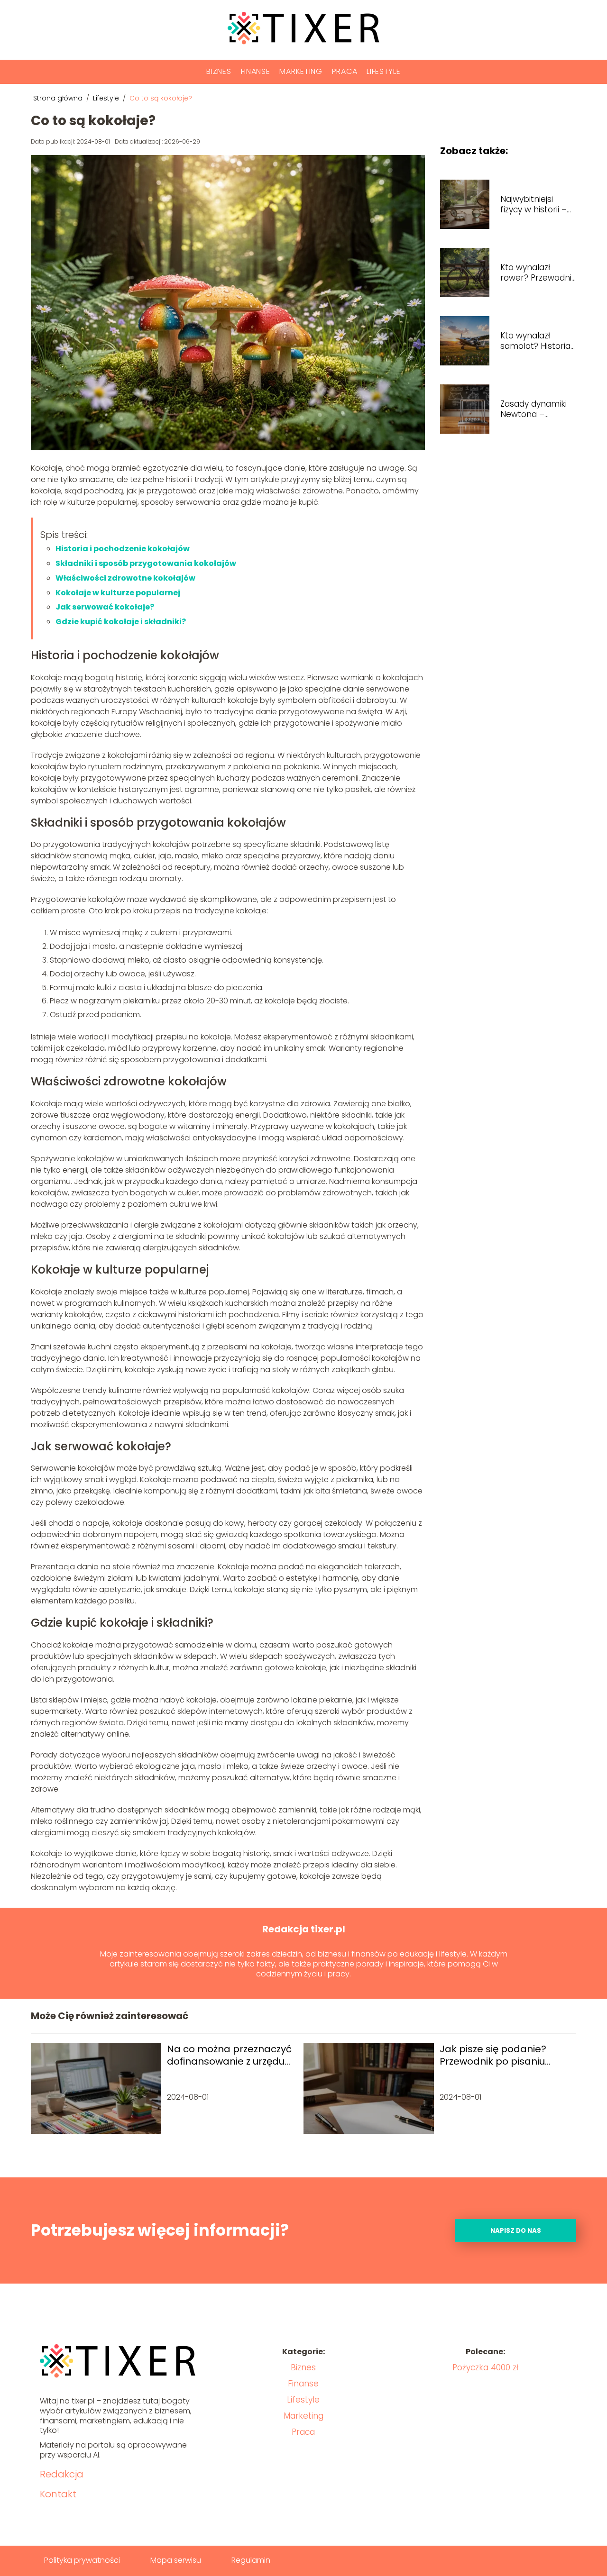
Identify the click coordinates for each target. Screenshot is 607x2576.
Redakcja (62, 2474)
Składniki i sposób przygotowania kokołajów (146, 563)
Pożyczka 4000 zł (485, 2367)
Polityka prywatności (82, 2560)
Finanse (256, 71)
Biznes (219, 71)
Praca (345, 71)
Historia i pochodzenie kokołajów (123, 549)
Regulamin (251, 2560)
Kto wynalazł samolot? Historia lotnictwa (535, 341)
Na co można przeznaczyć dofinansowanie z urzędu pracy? (229, 2055)
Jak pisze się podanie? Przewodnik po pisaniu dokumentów (493, 2055)
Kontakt (58, 2494)
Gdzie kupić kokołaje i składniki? (121, 622)
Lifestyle (383, 71)
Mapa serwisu (176, 2560)
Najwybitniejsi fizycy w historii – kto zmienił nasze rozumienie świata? (535, 204)
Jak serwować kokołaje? (105, 607)
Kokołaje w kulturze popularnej (118, 593)
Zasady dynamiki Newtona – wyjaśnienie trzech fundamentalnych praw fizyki (537, 409)
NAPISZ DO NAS (516, 2231)
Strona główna (59, 98)
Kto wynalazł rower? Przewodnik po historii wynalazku (538, 273)
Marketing (301, 71)
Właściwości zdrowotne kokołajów (125, 578)
